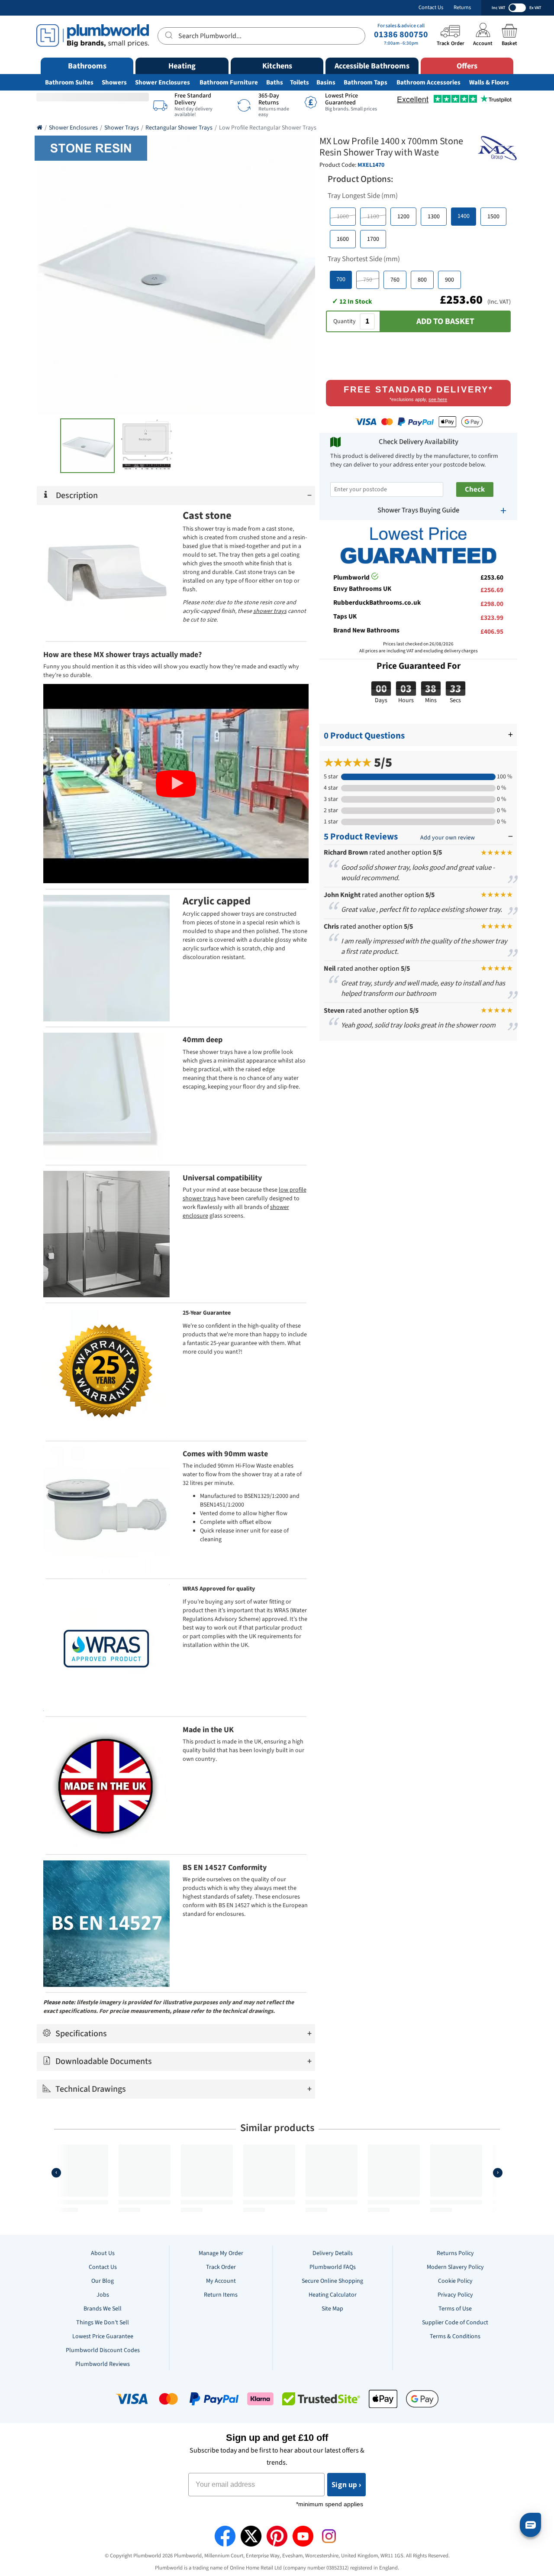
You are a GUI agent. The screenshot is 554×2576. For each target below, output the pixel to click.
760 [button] (395, 280)
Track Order (221, 2267)
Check (475, 489)
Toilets (300, 83)
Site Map (332, 2309)
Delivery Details (333, 2253)
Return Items (221, 2295)
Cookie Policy (455, 2281)
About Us (103, 2253)
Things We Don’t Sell (103, 2323)
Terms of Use (455, 2309)
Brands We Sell (103, 2309)
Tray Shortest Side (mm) (364, 259)
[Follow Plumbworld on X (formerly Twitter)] (251, 2536)
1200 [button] (403, 217)
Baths (275, 83)
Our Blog (103, 2281)
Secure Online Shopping (332, 2281)
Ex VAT (535, 8)
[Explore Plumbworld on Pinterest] (277, 2536)
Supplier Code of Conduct (455, 2323)
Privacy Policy (455, 2295)
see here (438, 399)
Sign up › (346, 2485)
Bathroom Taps (366, 83)
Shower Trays (122, 128)
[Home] (40, 128)
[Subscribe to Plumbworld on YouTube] (303, 2536)
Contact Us (431, 8)
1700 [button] (373, 239)
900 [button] (449, 280)
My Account (221, 2281)
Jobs (103, 2295)
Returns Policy (455, 2253)
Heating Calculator (333, 2295)
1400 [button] (464, 216)
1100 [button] (373, 217)
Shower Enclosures (163, 83)
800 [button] (422, 280)
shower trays (270, 611)
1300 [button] (434, 217)
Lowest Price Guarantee (103, 2336)
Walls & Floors (489, 83)
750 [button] (368, 280)
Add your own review (448, 838)
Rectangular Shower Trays (179, 128)
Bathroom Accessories (428, 83)
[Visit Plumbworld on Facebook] (225, 2536)
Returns (462, 8)
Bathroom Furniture (229, 83)
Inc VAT (498, 8)
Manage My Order (221, 2253)
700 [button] (341, 279)
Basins (326, 83)
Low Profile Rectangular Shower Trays (268, 128)
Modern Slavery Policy (455, 2267)
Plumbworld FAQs (333, 2267)
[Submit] (168, 35)
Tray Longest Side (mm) (363, 196)
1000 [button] (343, 217)
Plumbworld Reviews (103, 2364)
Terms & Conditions (455, 2336)
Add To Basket (445, 321)
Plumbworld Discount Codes (103, 2350)
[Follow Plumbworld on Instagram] (329, 2536)
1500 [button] (493, 217)
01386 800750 (401, 35)
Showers (114, 83)
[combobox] (261, 36)
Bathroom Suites (69, 83)
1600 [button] (343, 239)
